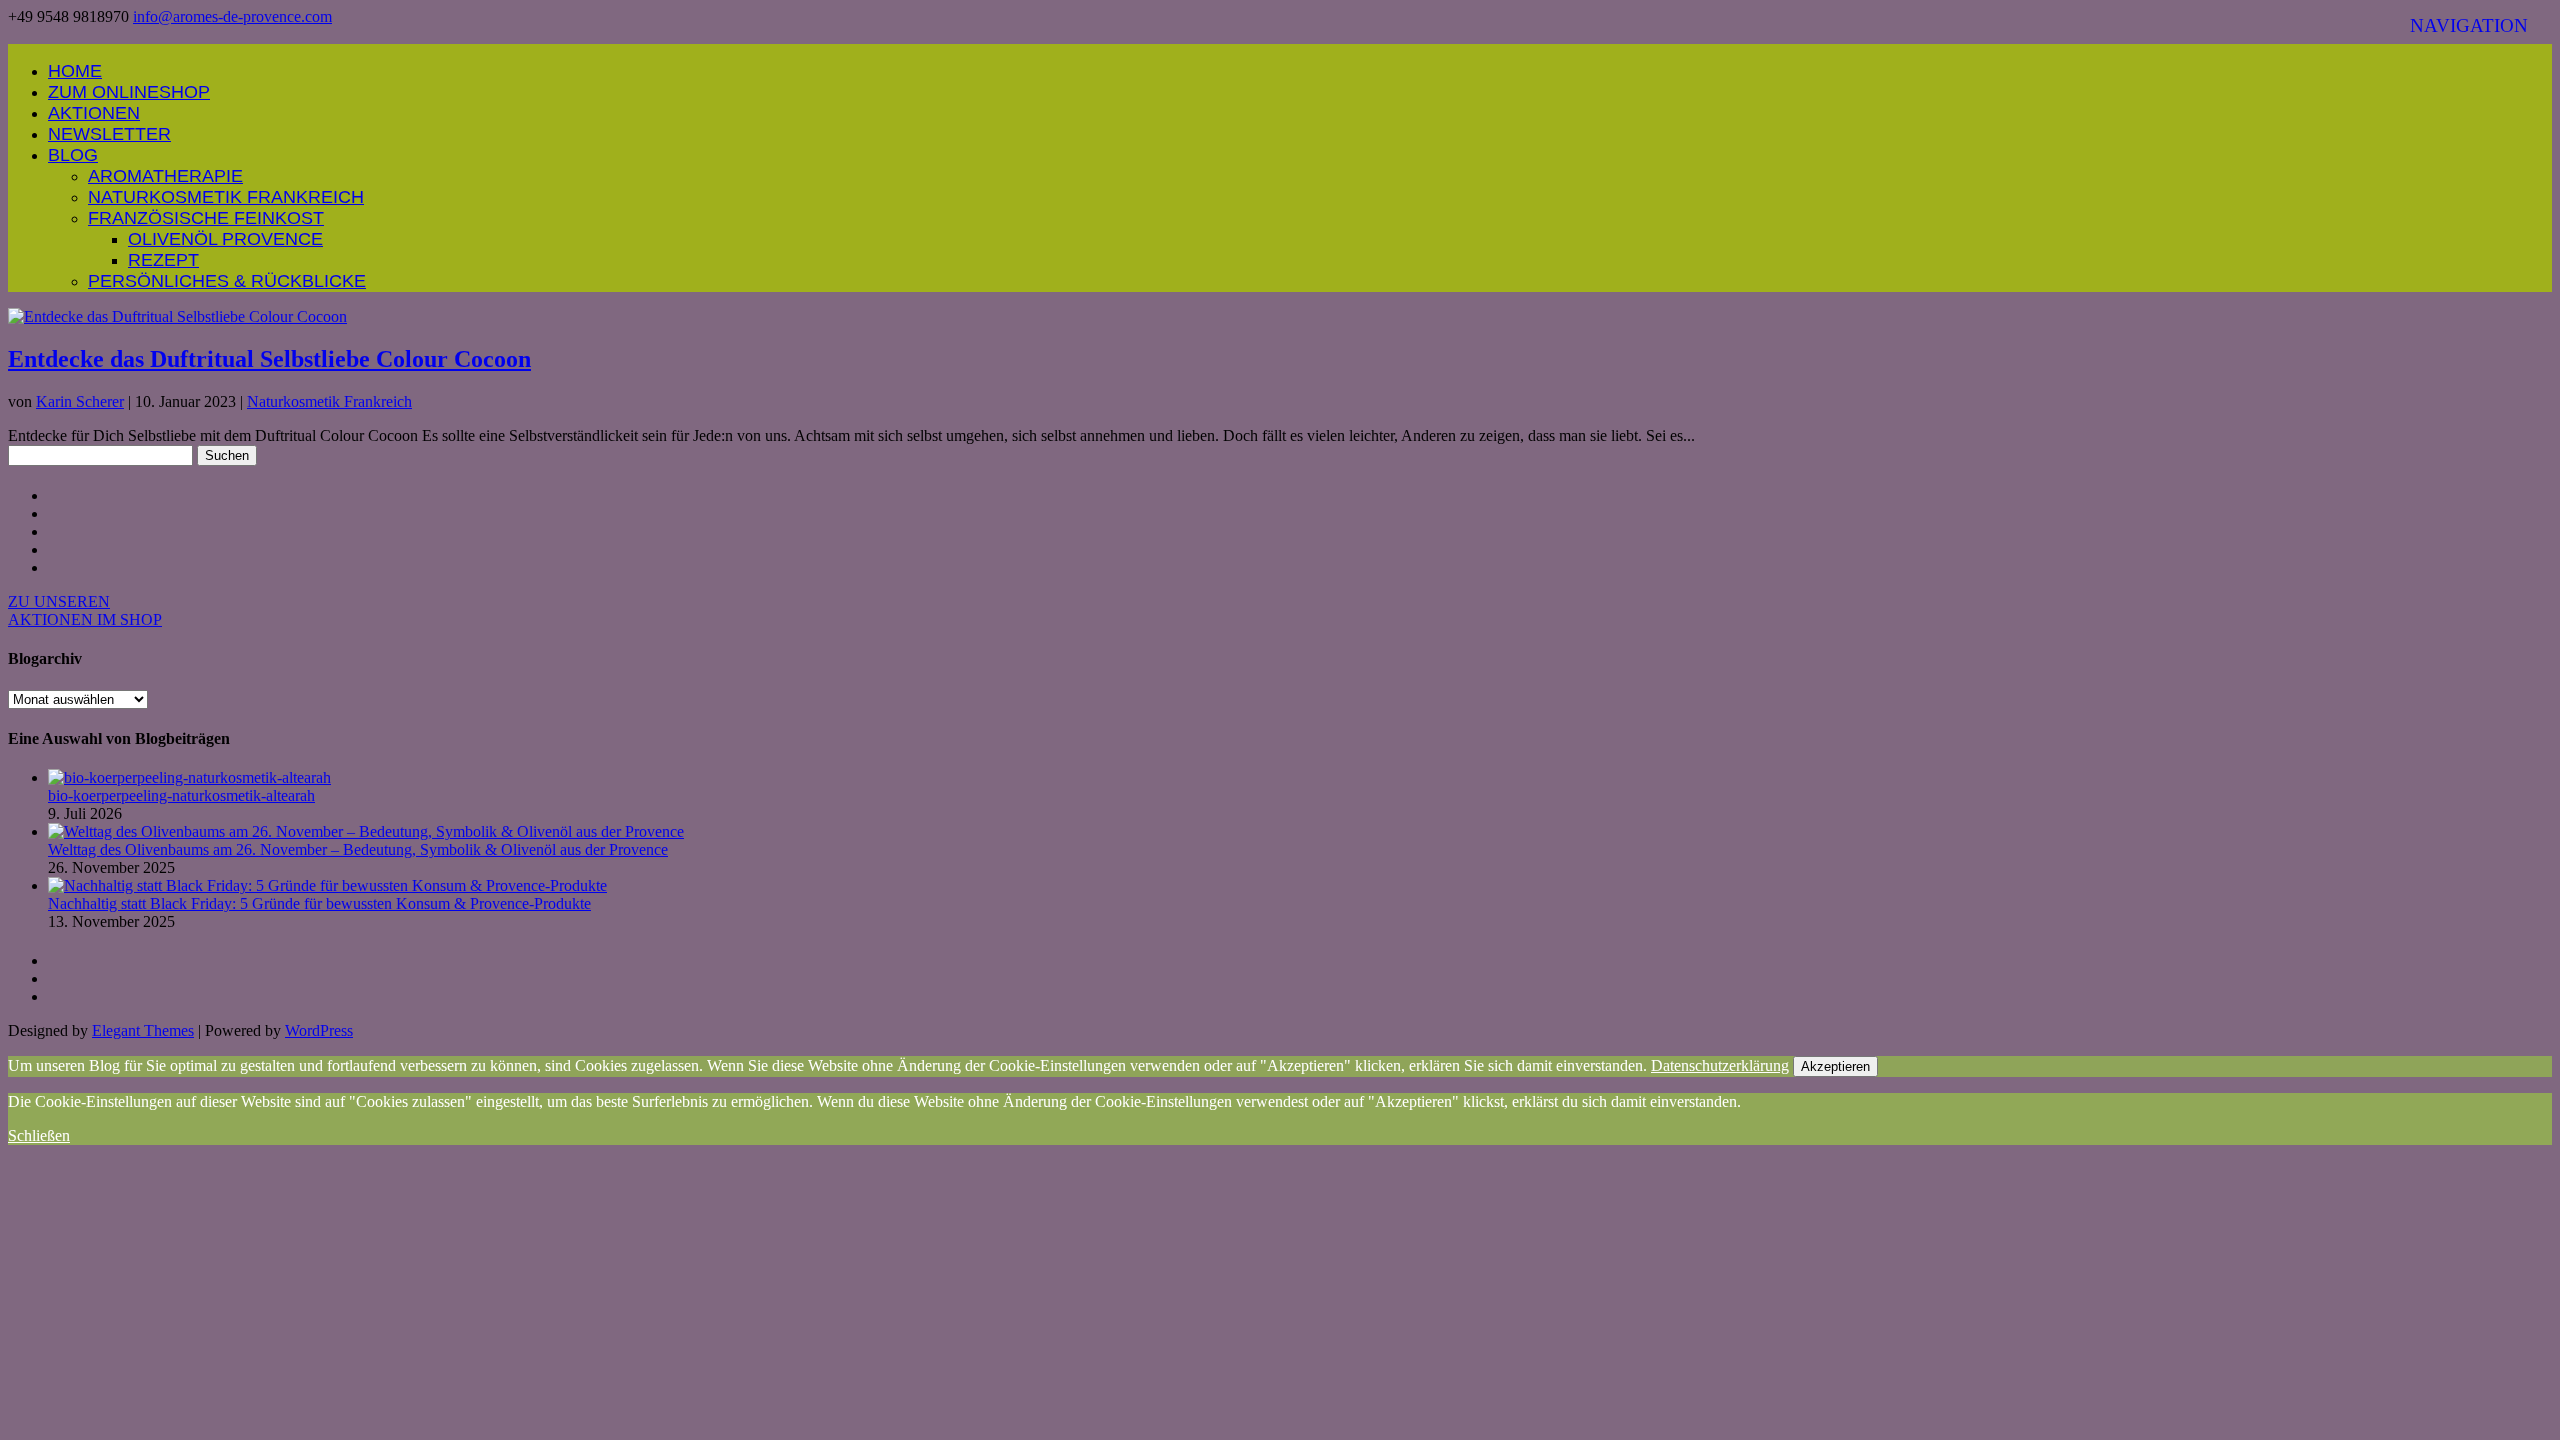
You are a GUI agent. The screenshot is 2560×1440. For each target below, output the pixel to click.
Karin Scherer (80, 401)
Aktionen (94, 113)
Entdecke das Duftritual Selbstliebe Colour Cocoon (269, 359)
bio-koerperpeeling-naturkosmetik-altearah (181, 795)
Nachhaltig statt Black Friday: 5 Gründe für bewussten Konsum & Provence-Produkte (319, 903)
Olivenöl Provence (225, 239)
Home (75, 71)
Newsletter (109, 134)
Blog (73, 155)
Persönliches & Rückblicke (227, 281)
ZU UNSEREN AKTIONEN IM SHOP (85, 610)
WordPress (319, 1030)
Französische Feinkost (206, 218)
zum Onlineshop (129, 92)
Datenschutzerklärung (1720, 1065)
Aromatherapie (165, 176)
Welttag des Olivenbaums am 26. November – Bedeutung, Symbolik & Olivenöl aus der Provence (358, 849)
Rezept (163, 260)
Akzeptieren (1835, 1066)
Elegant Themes (143, 1030)
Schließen (39, 1135)
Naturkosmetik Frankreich (226, 197)
